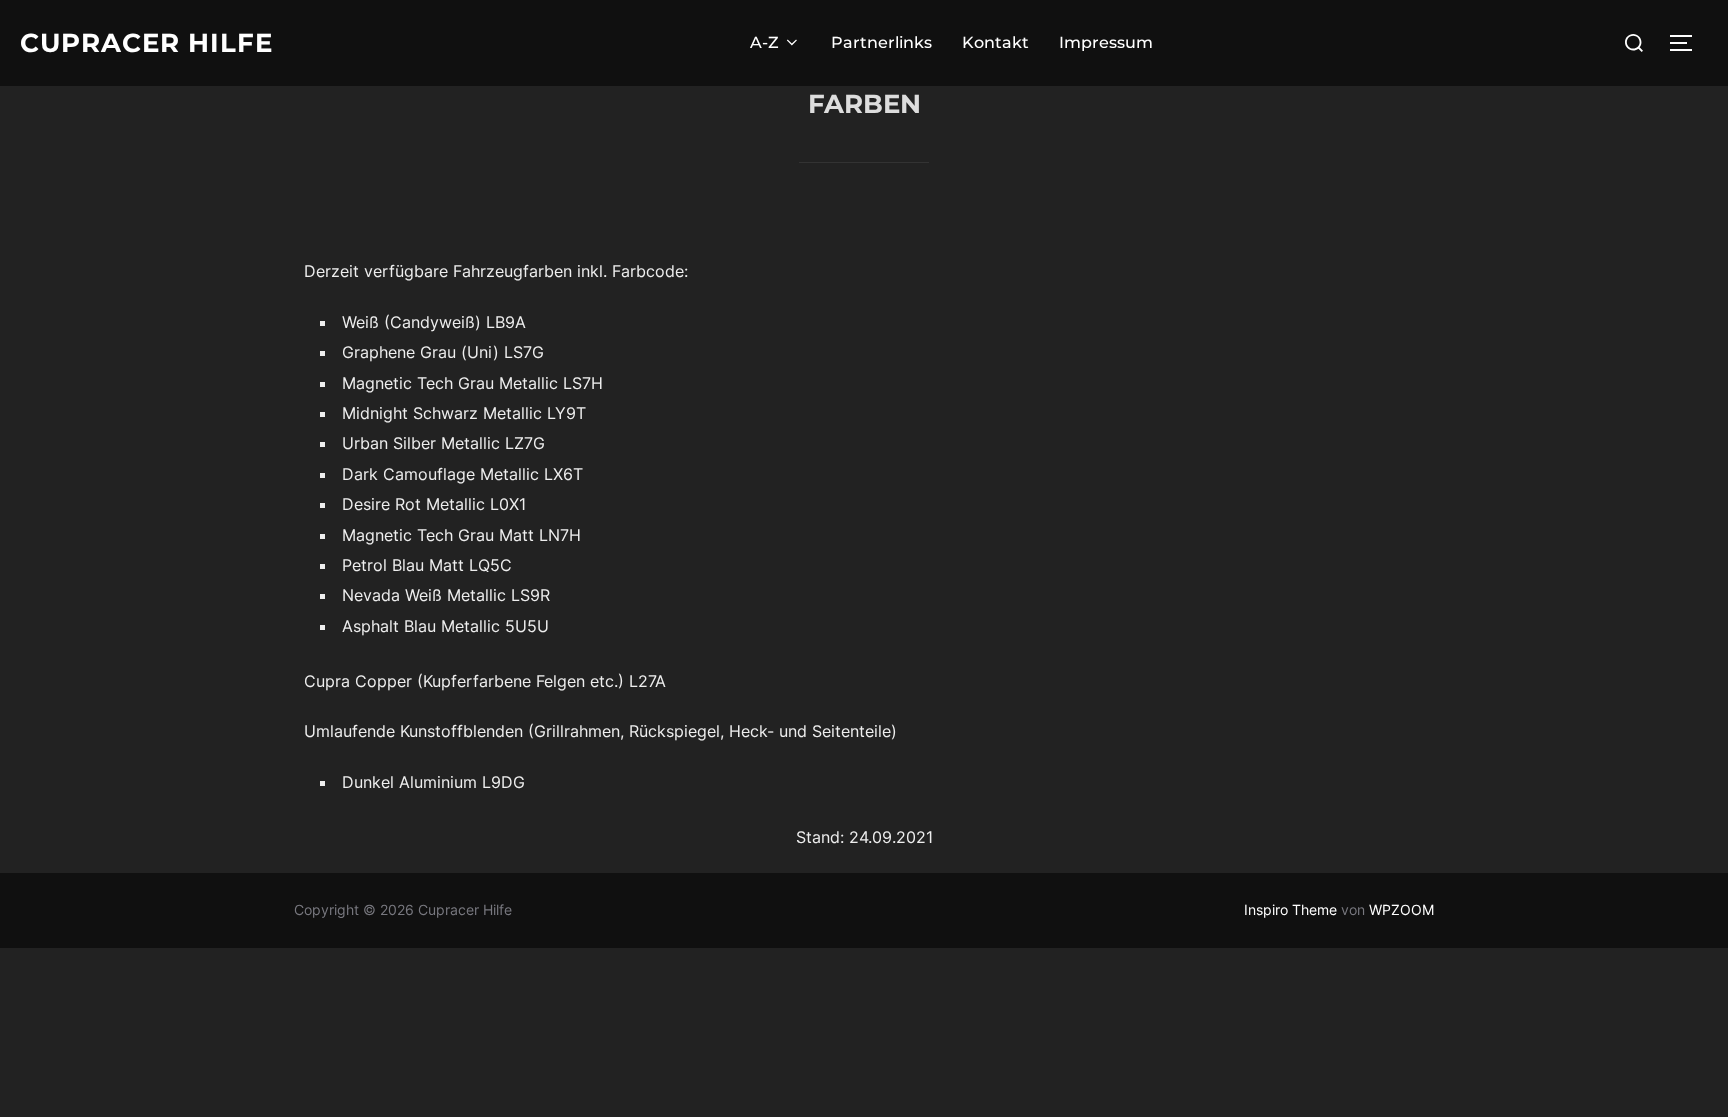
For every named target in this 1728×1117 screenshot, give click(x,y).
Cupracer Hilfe (146, 43)
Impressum (1106, 42)
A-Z (764, 42)
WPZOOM (1401, 909)
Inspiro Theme (1290, 909)
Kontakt (995, 42)
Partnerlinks (881, 42)
